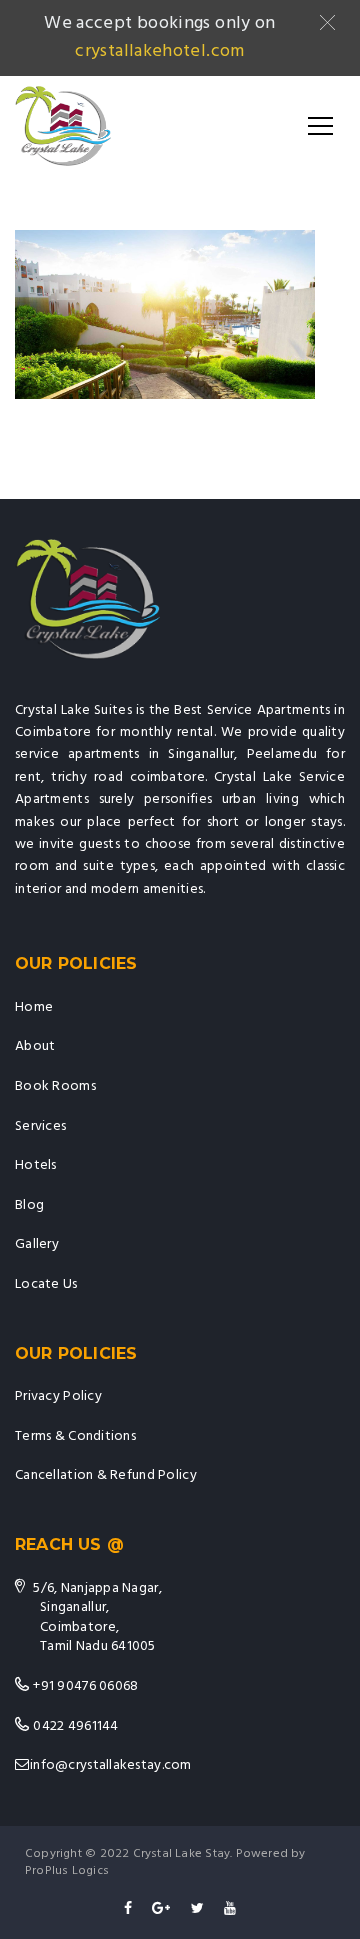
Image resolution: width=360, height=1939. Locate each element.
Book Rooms (55, 1086)
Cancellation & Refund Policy (106, 1475)
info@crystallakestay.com (111, 1765)
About (35, 1046)
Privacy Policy (58, 1396)
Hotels (36, 1165)
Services (40, 1126)
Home (34, 1007)
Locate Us (46, 1284)
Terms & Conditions (75, 1436)
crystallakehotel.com (159, 51)
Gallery (37, 1244)
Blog (29, 1205)
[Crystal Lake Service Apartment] (63, 126)
